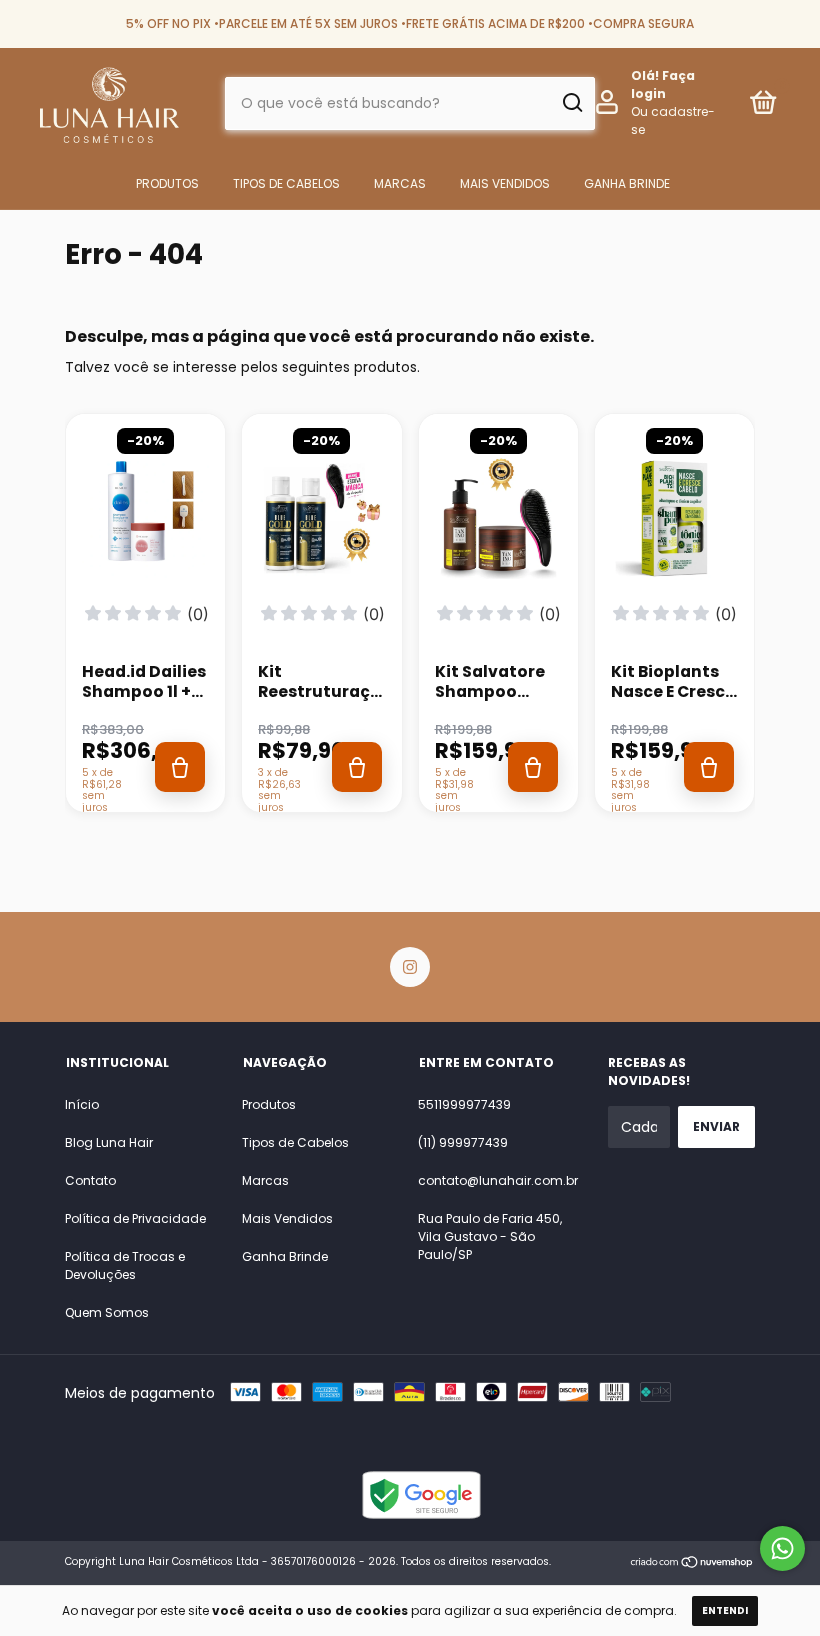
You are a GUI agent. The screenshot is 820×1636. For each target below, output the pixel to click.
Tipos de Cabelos (286, 183)
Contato (90, 1180)
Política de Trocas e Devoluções (125, 1265)
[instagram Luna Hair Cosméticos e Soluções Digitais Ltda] (410, 967)
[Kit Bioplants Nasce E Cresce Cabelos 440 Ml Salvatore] (674, 521)
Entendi (725, 1610)
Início (82, 1104)
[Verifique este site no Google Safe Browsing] (420, 1514)
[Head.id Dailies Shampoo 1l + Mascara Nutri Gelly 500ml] (145, 521)
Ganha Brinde (627, 183)
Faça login (663, 84)
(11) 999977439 (463, 1142)
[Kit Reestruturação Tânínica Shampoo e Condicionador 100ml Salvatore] (321, 521)
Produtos (167, 183)
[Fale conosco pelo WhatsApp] (782, 1548)
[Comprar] (180, 767)
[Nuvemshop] (692, 1564)
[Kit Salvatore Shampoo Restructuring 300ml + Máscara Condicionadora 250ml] (498, 521)
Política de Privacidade (135, 1218)
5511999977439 (464, 1104)
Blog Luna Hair (109, 1142)
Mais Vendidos (505, 183)
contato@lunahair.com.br (498, 1180)
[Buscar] (571, 103)
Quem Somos (107, 1312)
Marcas (400, 183)
